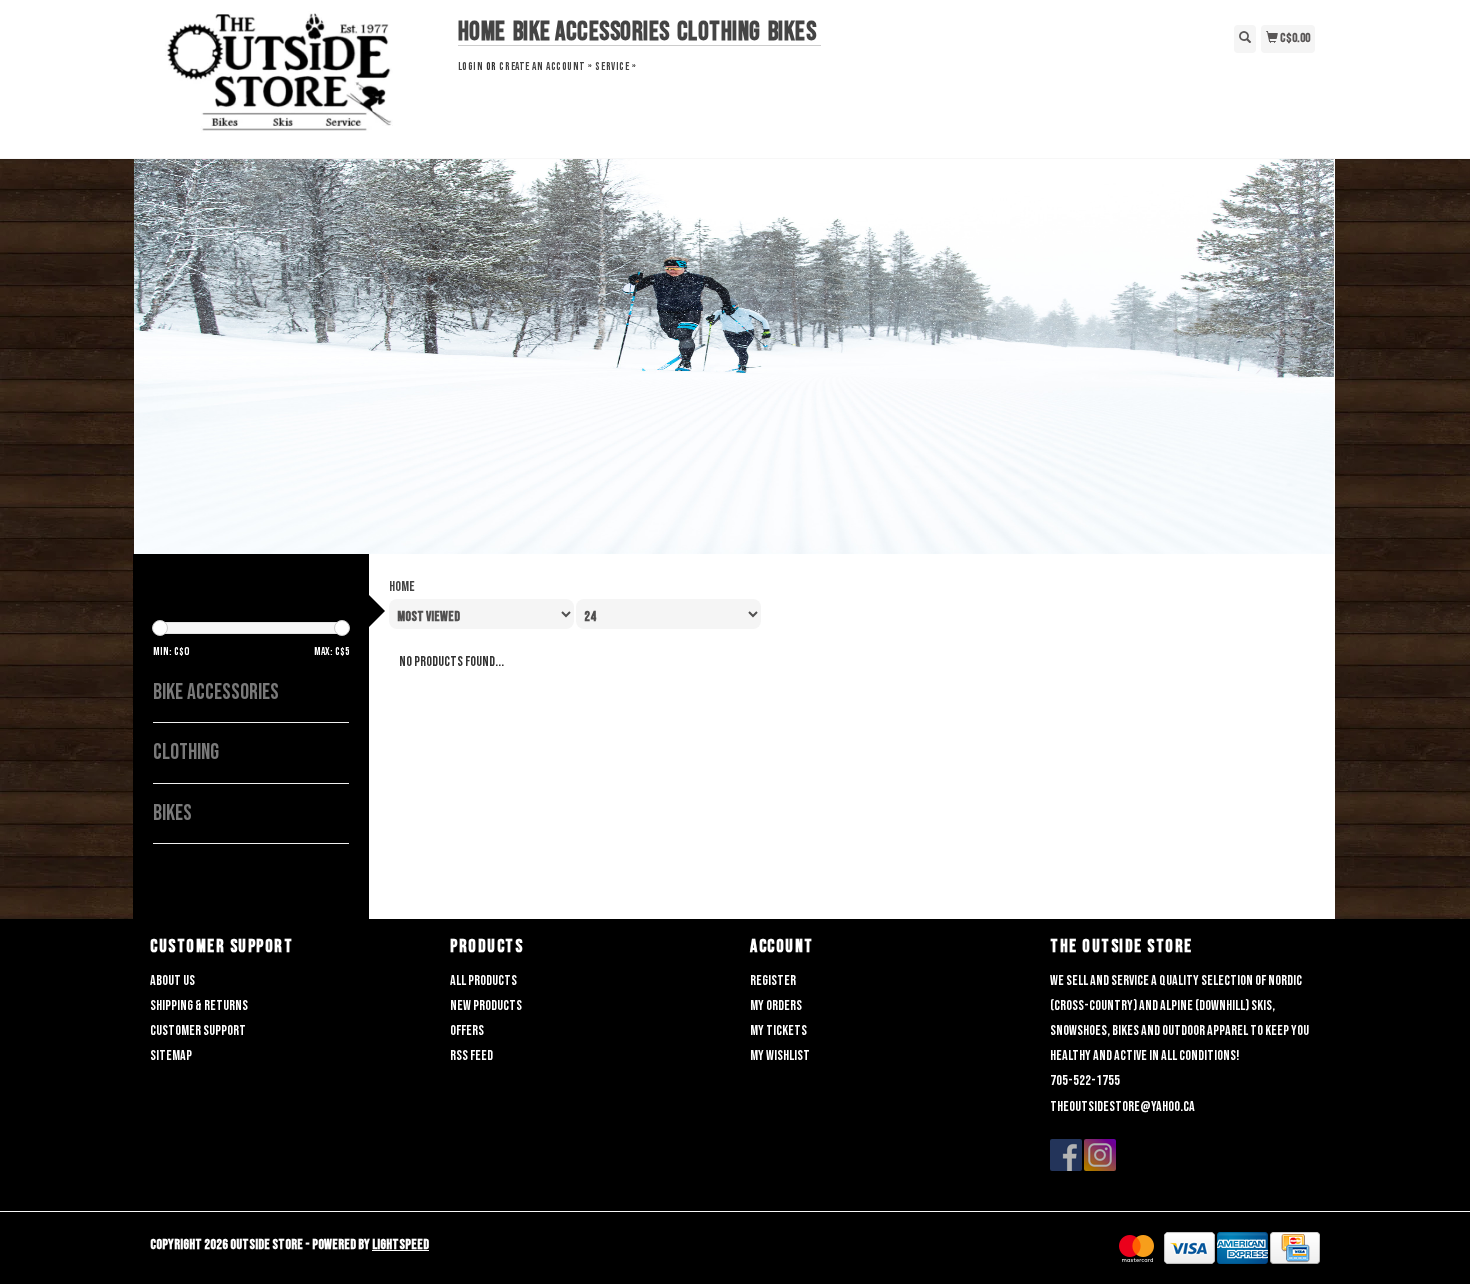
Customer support (198, 1030)
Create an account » (545, 66)
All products (483, 980)
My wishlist (780, 1055)
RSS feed (471, 1055)
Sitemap (171, 1055)
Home (482, 32)
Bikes (792, 32)
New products (486, 1005)
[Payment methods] (1136, 1248)
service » (615, 66)
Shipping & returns (199, 1005)
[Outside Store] (296, 77)
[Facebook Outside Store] (1066, 1155)
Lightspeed (400, 1244)
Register (773, 980)
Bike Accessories (591, 32)
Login (471, 66)
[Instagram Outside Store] (1100, 1155)
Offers (467, 1030)
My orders (776, 1005)
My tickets (778, 1030)
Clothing (719, 32)
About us (172, 980)
